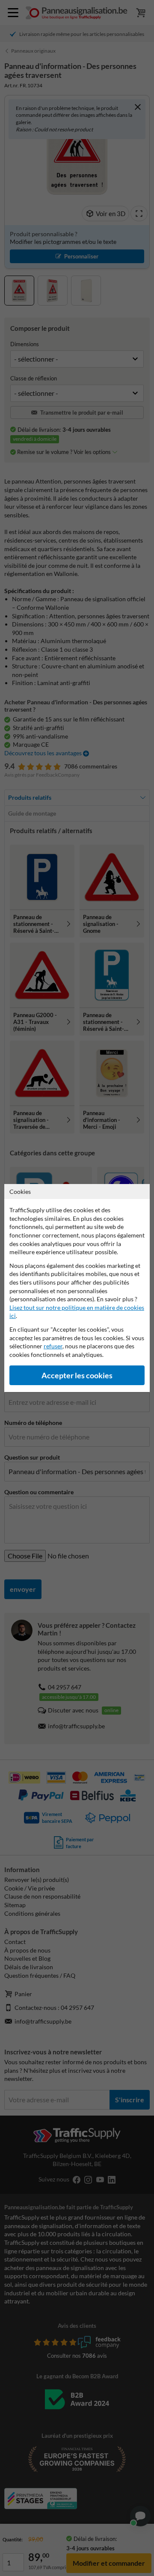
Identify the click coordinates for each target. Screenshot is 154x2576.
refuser (53, 1346)
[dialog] (77, 1288)
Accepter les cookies (77, 1376)
